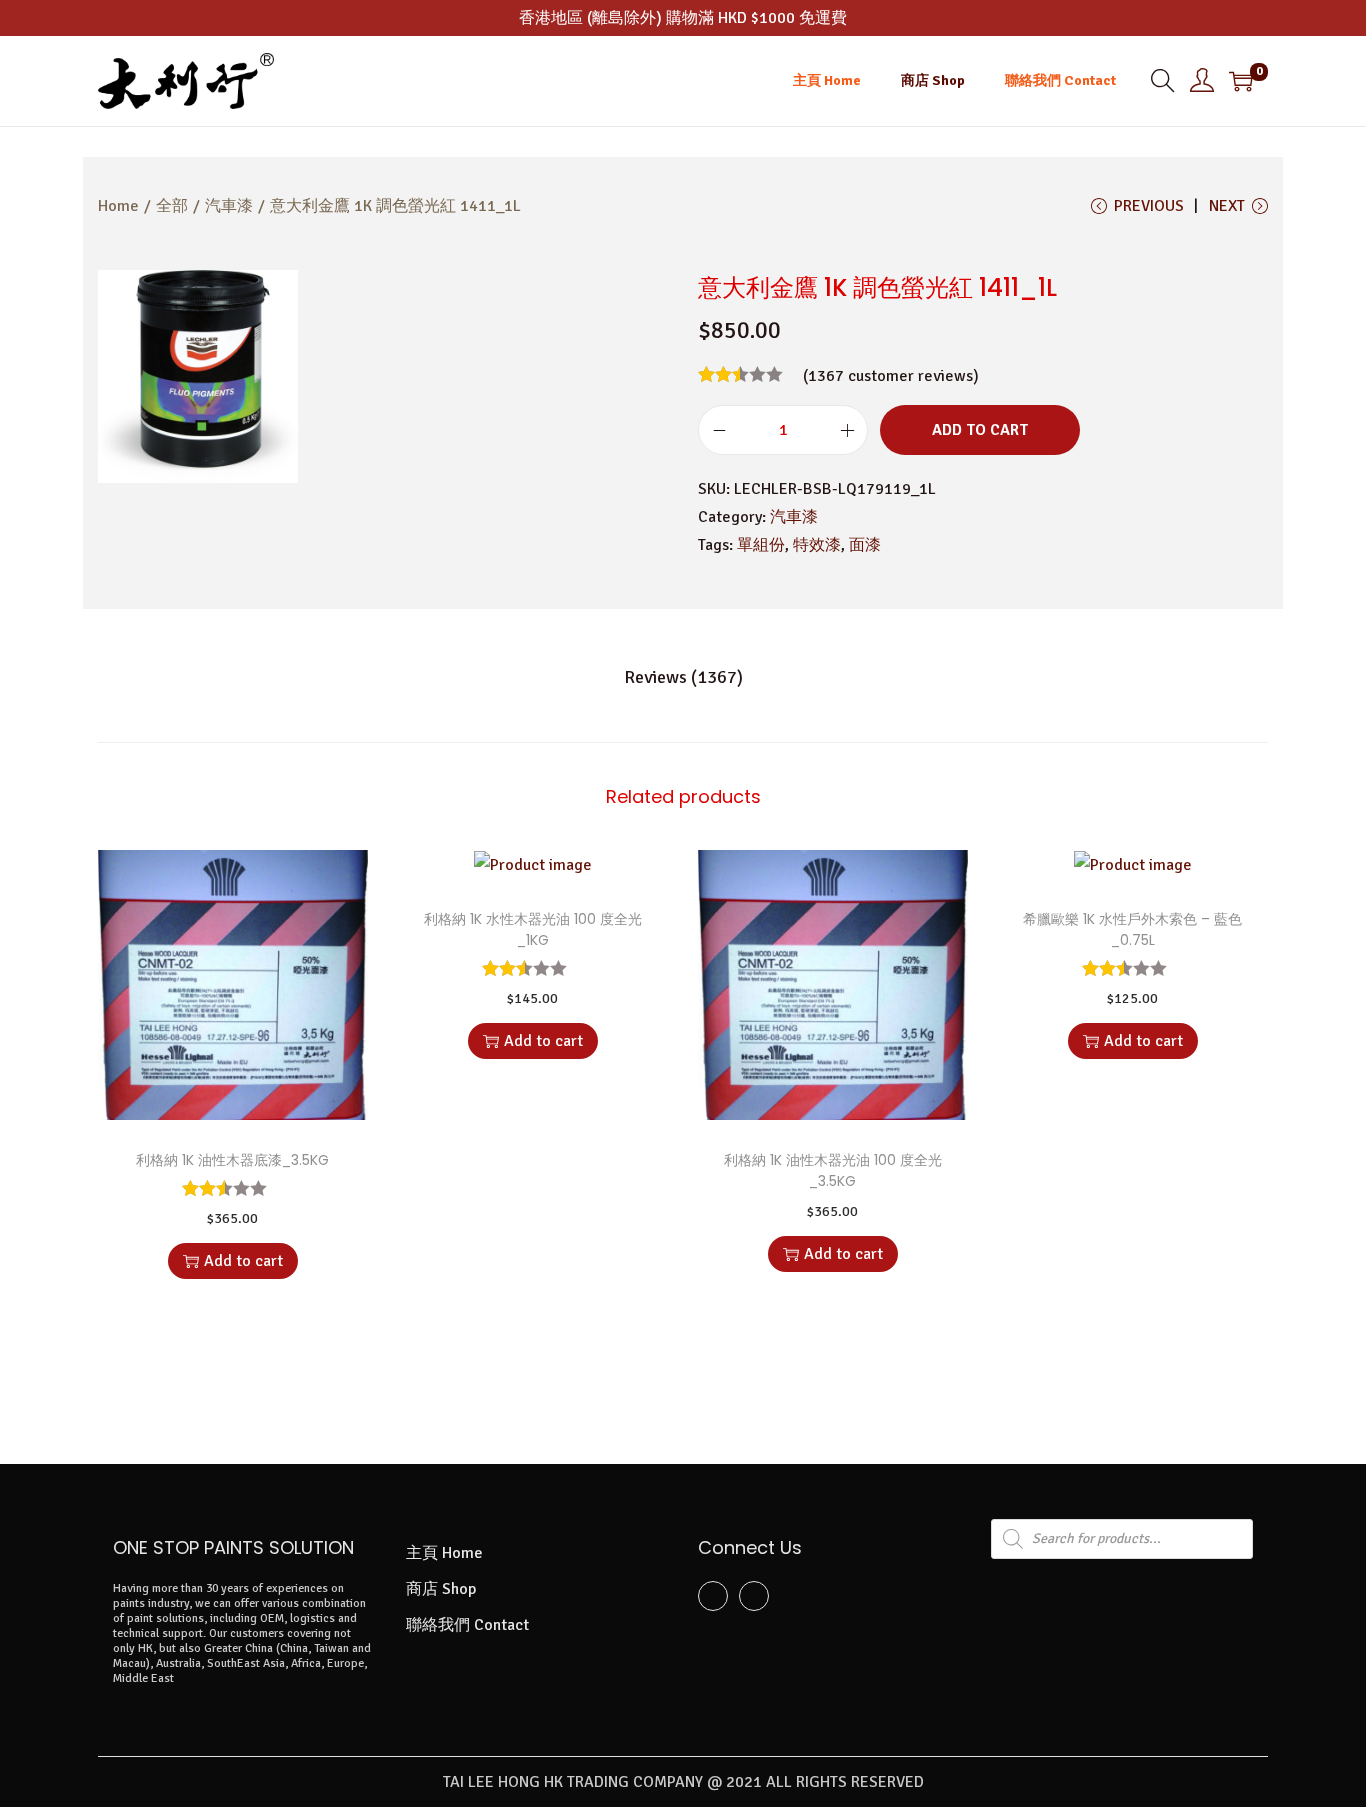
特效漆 (817, 545)
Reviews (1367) (683, 677)
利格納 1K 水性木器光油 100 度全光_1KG (533, 929)
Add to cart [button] (243, 1261)
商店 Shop (441, 1589)
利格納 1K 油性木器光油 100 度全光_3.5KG (833, 1170)
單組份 (761, 545)
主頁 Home (444, 1553)
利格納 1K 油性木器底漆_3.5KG (232, 1160)
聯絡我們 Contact (467, 1625)
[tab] (683, 677)
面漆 (865, 545)
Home (118, 206)
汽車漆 (229, 206)
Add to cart (980, 430)
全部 (172, 206)
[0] (1241, 81)
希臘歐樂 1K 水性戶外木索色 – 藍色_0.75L (1132, 929)
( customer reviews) (891, 376)
